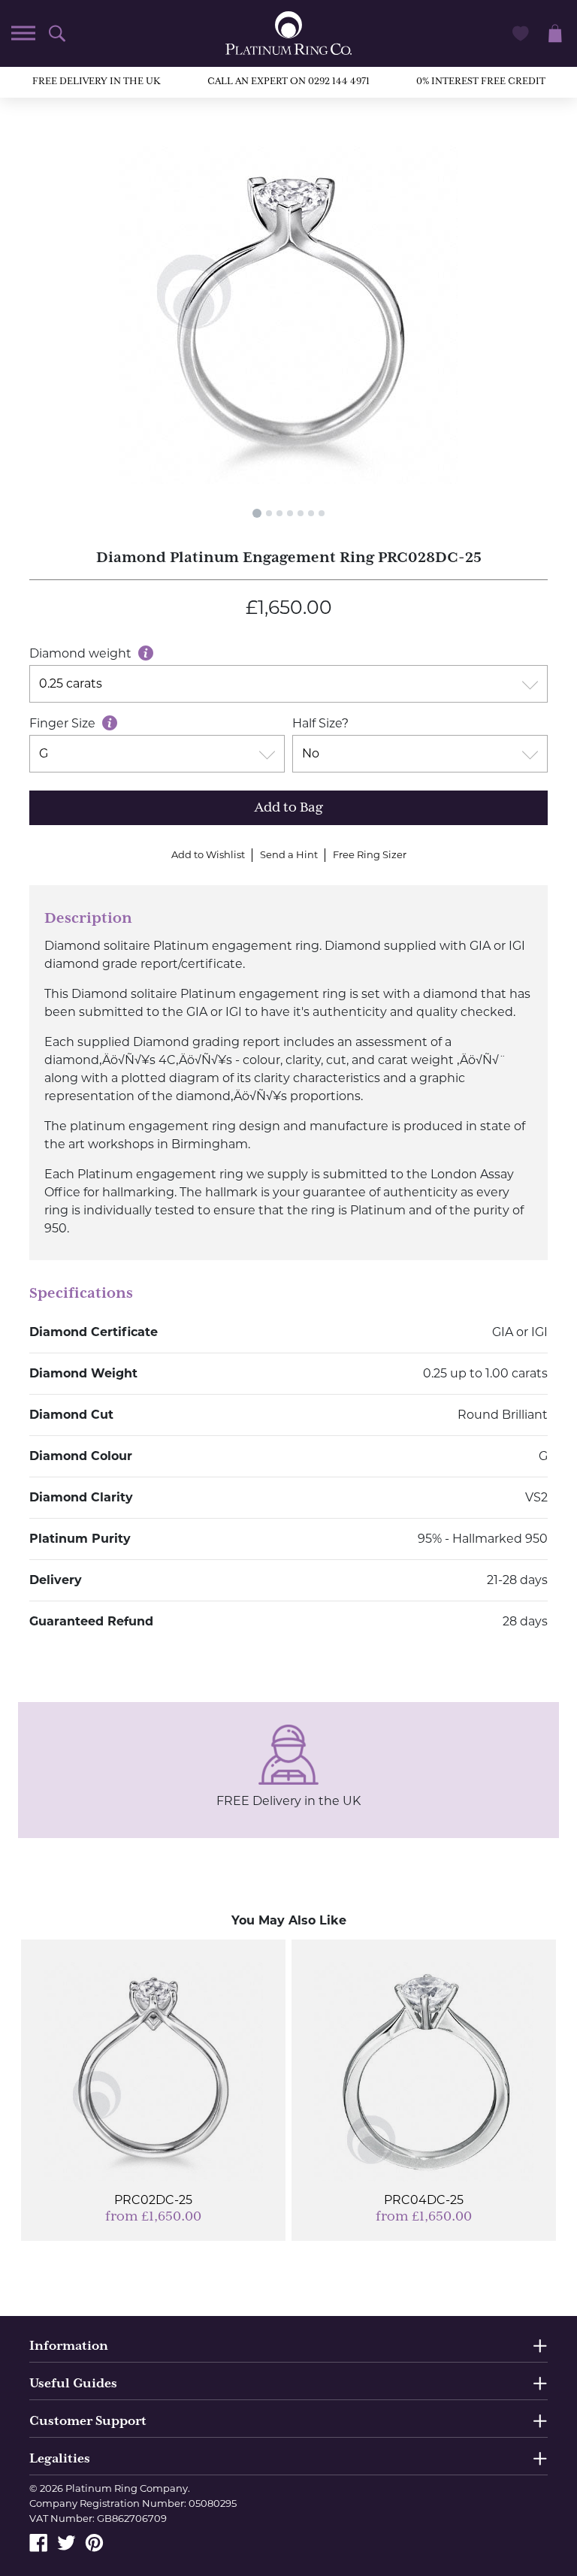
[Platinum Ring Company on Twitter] (66, 2542)
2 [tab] (269, 513)
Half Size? (320, 723)
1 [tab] (257, 513)
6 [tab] (311, 513)
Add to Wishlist (208, 854)
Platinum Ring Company (127, 2488)
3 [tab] (279, 513)
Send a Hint (289, 854)
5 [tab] (301, 513)
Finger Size (64, 723)
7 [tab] (322, 513)
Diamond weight (82, 653)
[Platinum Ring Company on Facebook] (39, 2542)
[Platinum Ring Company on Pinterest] (94, 2542)
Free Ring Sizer (370, 854)
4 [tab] (290, 513)
